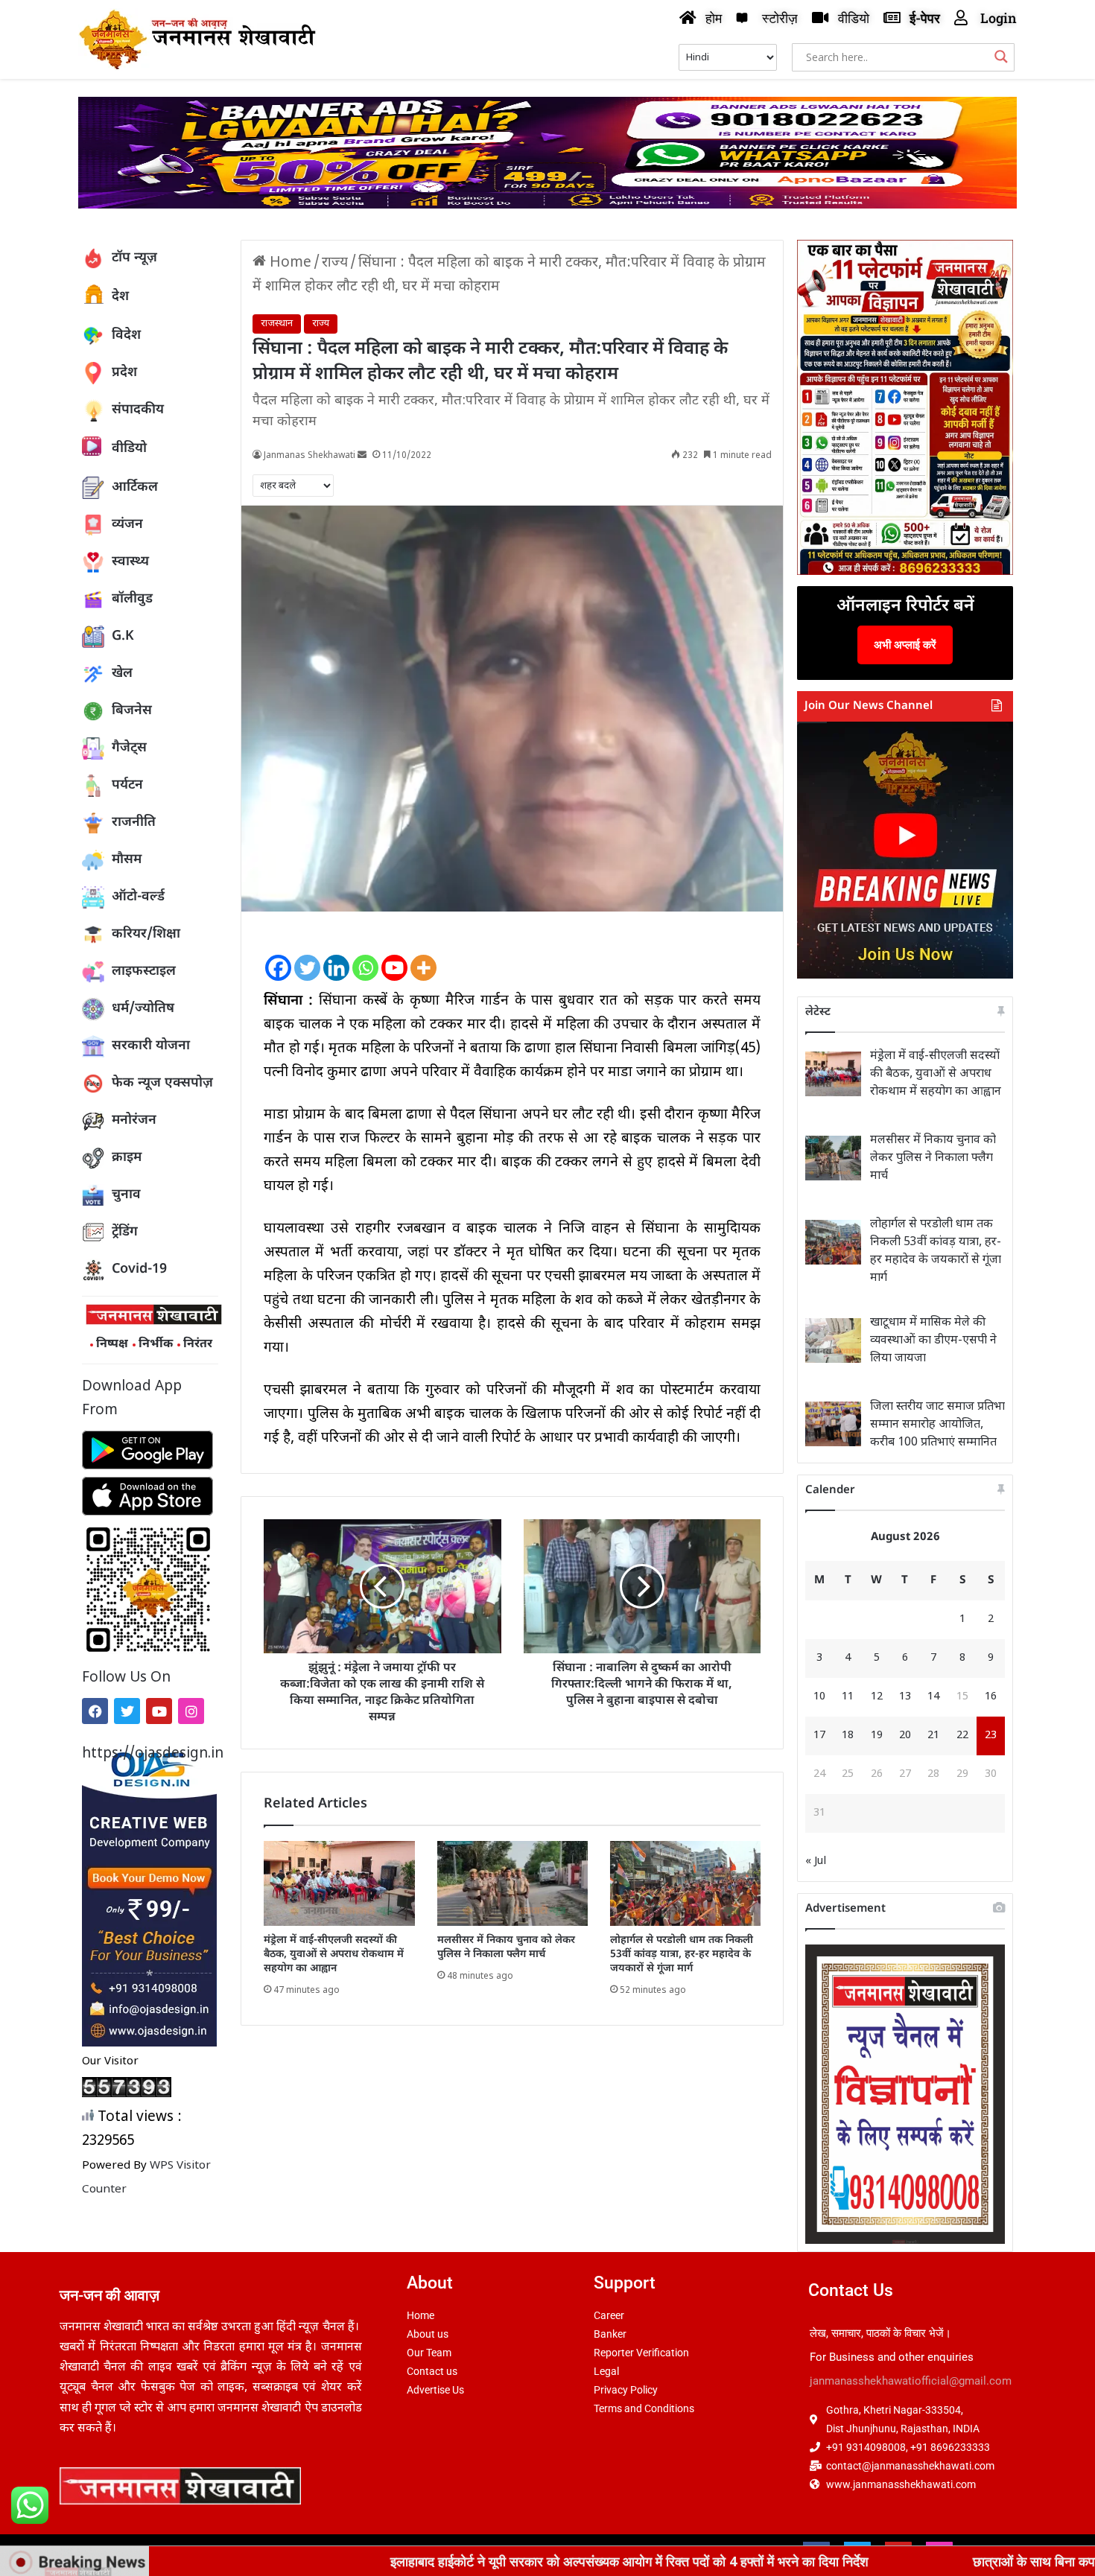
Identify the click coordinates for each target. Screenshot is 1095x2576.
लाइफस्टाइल (144, 971)
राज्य (335, 263)
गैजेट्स (129, 748)
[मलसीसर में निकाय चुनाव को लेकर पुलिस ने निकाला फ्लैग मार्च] (512, 1883)
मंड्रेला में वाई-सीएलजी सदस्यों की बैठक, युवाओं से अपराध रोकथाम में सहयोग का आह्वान (334, 1955)
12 (877, 1697)
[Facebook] (95, 1711)
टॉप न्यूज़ (134, 258)
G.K (123, 636)
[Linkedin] (336, 955)
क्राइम (127, 1158)
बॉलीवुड (132, 599)
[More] (423, 955)
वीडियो (129, 449)
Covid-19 (139, 1269)
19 (877, 1736)
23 (991, 1736)
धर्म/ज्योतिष (143, 1009)
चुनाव (126, 1195)
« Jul (816, 1861)
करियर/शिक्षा (146, 934)
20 (905, 1736)
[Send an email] (362, 456)
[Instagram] (191, 1711)
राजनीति (134, 823)
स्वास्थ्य (130, 562)
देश (120, 297)
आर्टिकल (135, 487)
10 (819, 1697)
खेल (122, 674)
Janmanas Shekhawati (310, 456)
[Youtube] (159, 1711)
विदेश (126, 335)
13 (905, 1697)
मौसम (127, 860)
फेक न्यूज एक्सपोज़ (162, 1083)
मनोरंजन (134, 1120)
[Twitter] (127, 1711)
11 (848, 1697)
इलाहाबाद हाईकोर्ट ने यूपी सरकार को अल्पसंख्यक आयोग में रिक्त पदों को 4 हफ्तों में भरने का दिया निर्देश (467, 2561)
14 (933, 1697)
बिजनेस (132, 711)
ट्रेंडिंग (125, 1232)
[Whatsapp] (365, 955)
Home (289, 263)
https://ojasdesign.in (150, 1754)
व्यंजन (127, 525)
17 (819, 1736)
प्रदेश (124, 373)
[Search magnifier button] (1001, 57)
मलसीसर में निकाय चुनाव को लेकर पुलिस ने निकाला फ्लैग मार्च (506, 1947)
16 (991, 1697)
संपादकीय (138, 410)
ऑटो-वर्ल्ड (138, 897)
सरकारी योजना (151, 1046)
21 (933, 1736)
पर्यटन (127, 785)
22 (962, 1736)
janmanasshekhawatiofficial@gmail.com (911, 2381)
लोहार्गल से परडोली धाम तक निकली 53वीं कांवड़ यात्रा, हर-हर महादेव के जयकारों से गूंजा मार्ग (682, 1955)
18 (848, 1736)
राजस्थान (277, 324)
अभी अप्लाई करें (905, 645)
